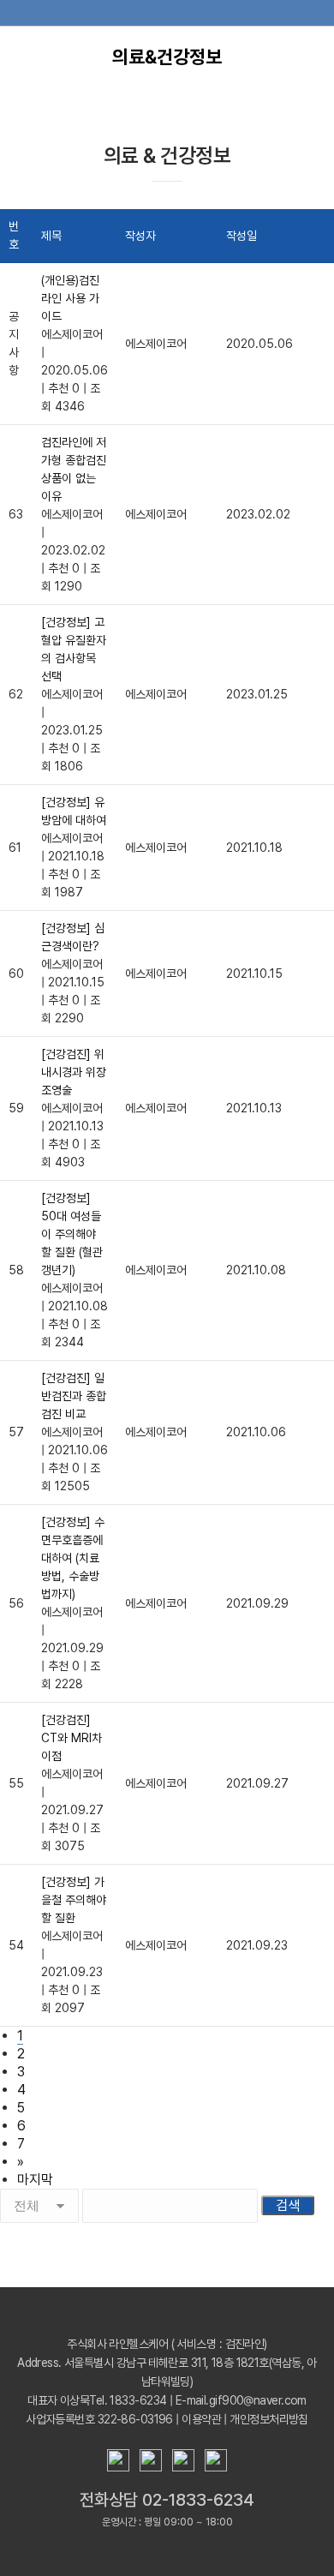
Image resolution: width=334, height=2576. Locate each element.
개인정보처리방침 (269, 2419)
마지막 (35, 2180)
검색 (288, 2205)
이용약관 (201, 2419)
